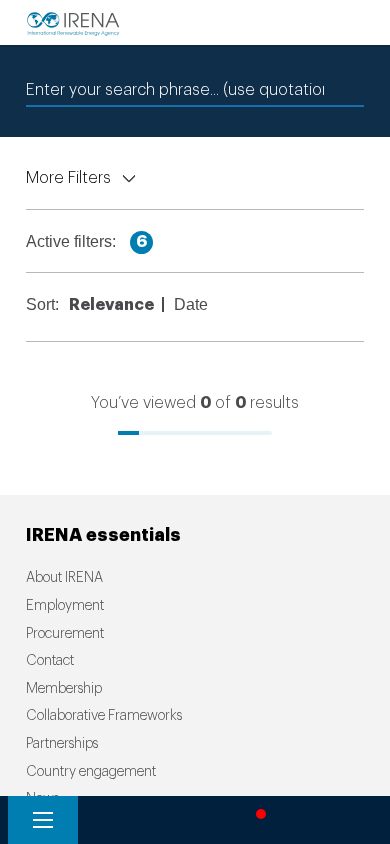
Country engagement (91, 772)
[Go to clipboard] (328, 820)
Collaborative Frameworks (104, 716)
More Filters (68, 178)
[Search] (114, 820)
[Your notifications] (256, 820)
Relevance (114, 305)
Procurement (65, 634)
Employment (65, 606)
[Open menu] (43, 820)
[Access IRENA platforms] (185, 820)
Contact (50, 661)
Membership (64, 689)
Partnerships (62, 744)
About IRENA (64, 578)
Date (194, 305)
